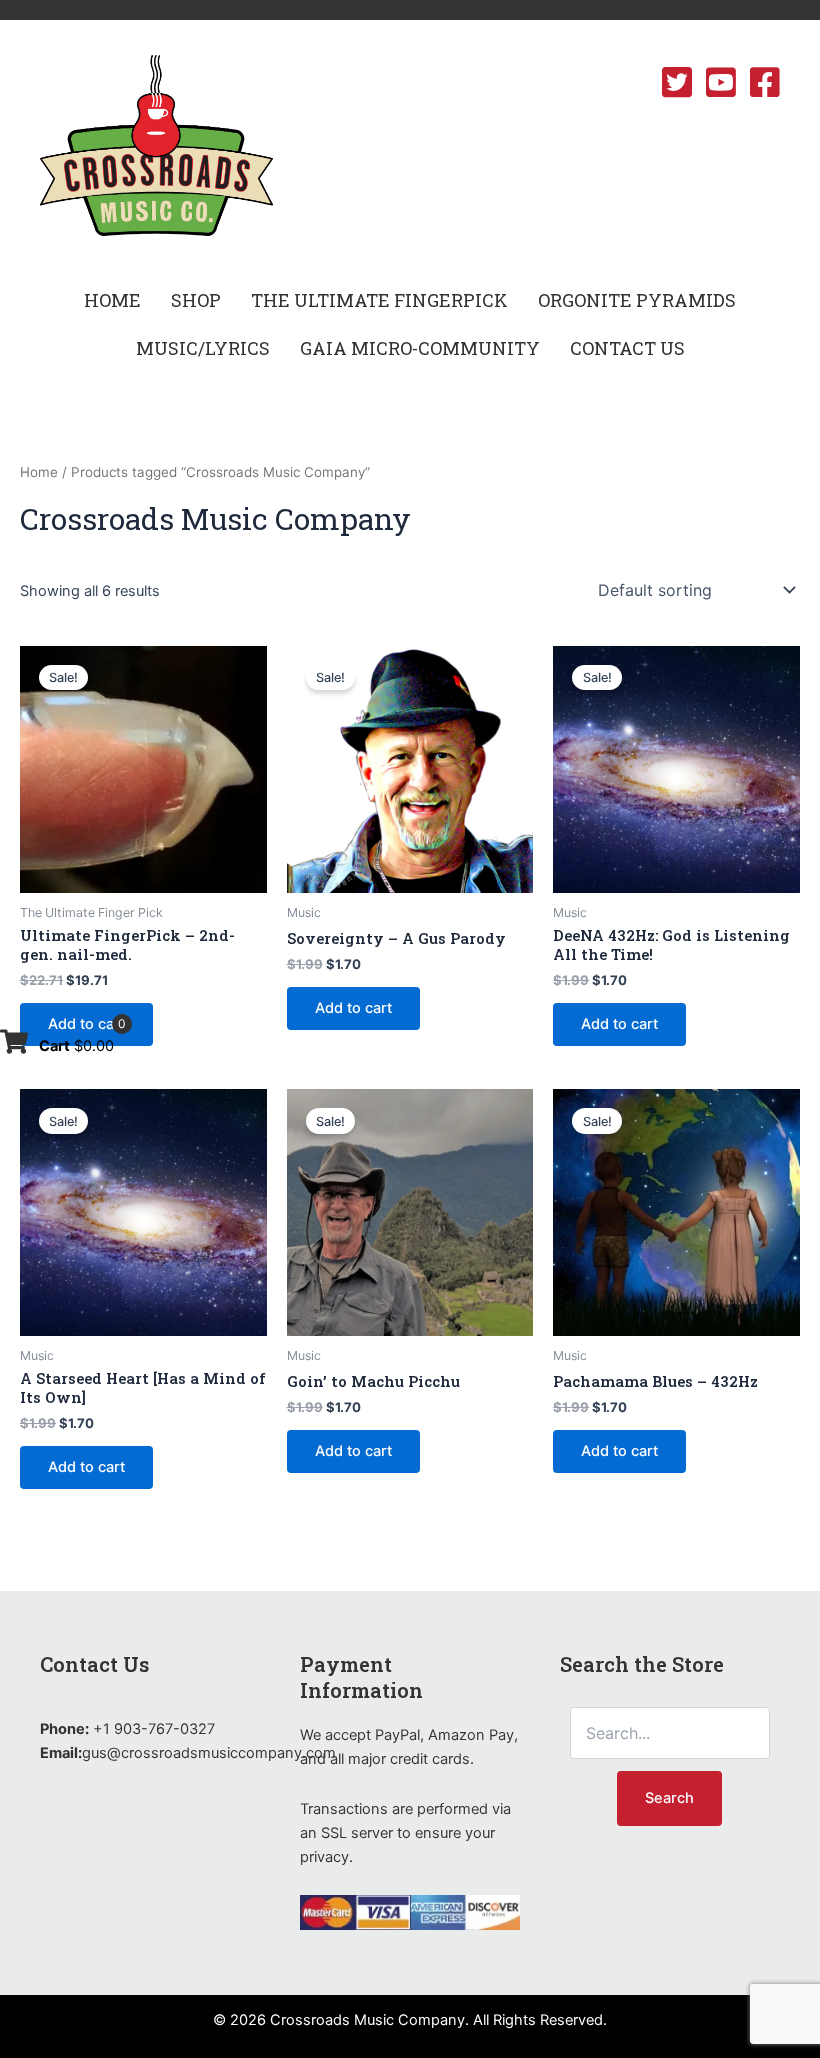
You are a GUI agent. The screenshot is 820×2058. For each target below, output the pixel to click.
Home (39, 472)
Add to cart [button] (86, 1024)
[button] (196, 300)
